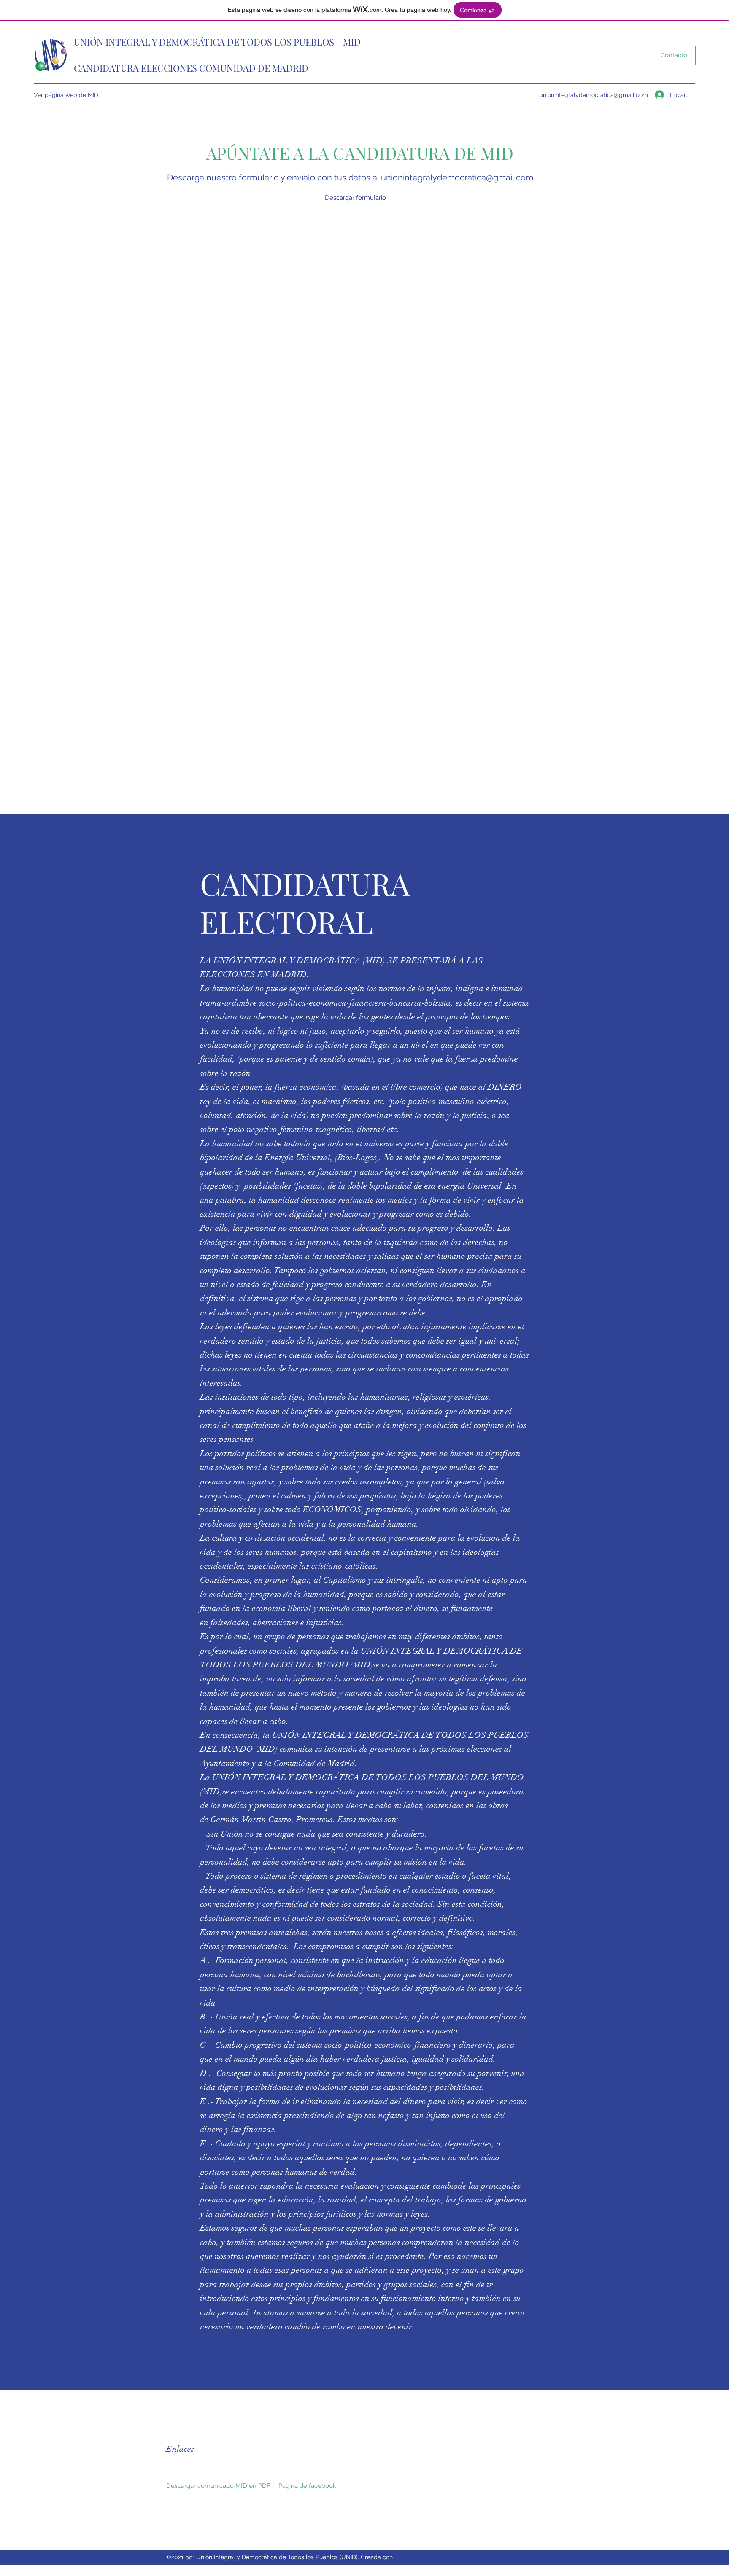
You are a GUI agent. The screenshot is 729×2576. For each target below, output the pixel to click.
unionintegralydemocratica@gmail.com (594, 95)
